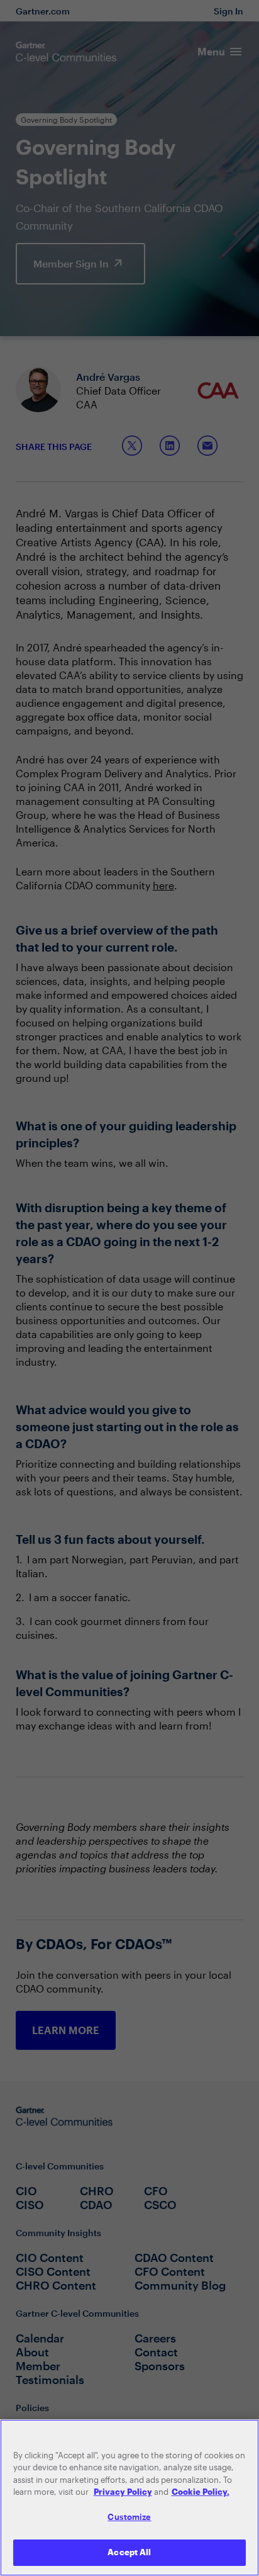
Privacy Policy (123, 2492)
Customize (129, 2517)
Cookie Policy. (201, 2492)
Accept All (129, 2552)
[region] (129, 2498)
